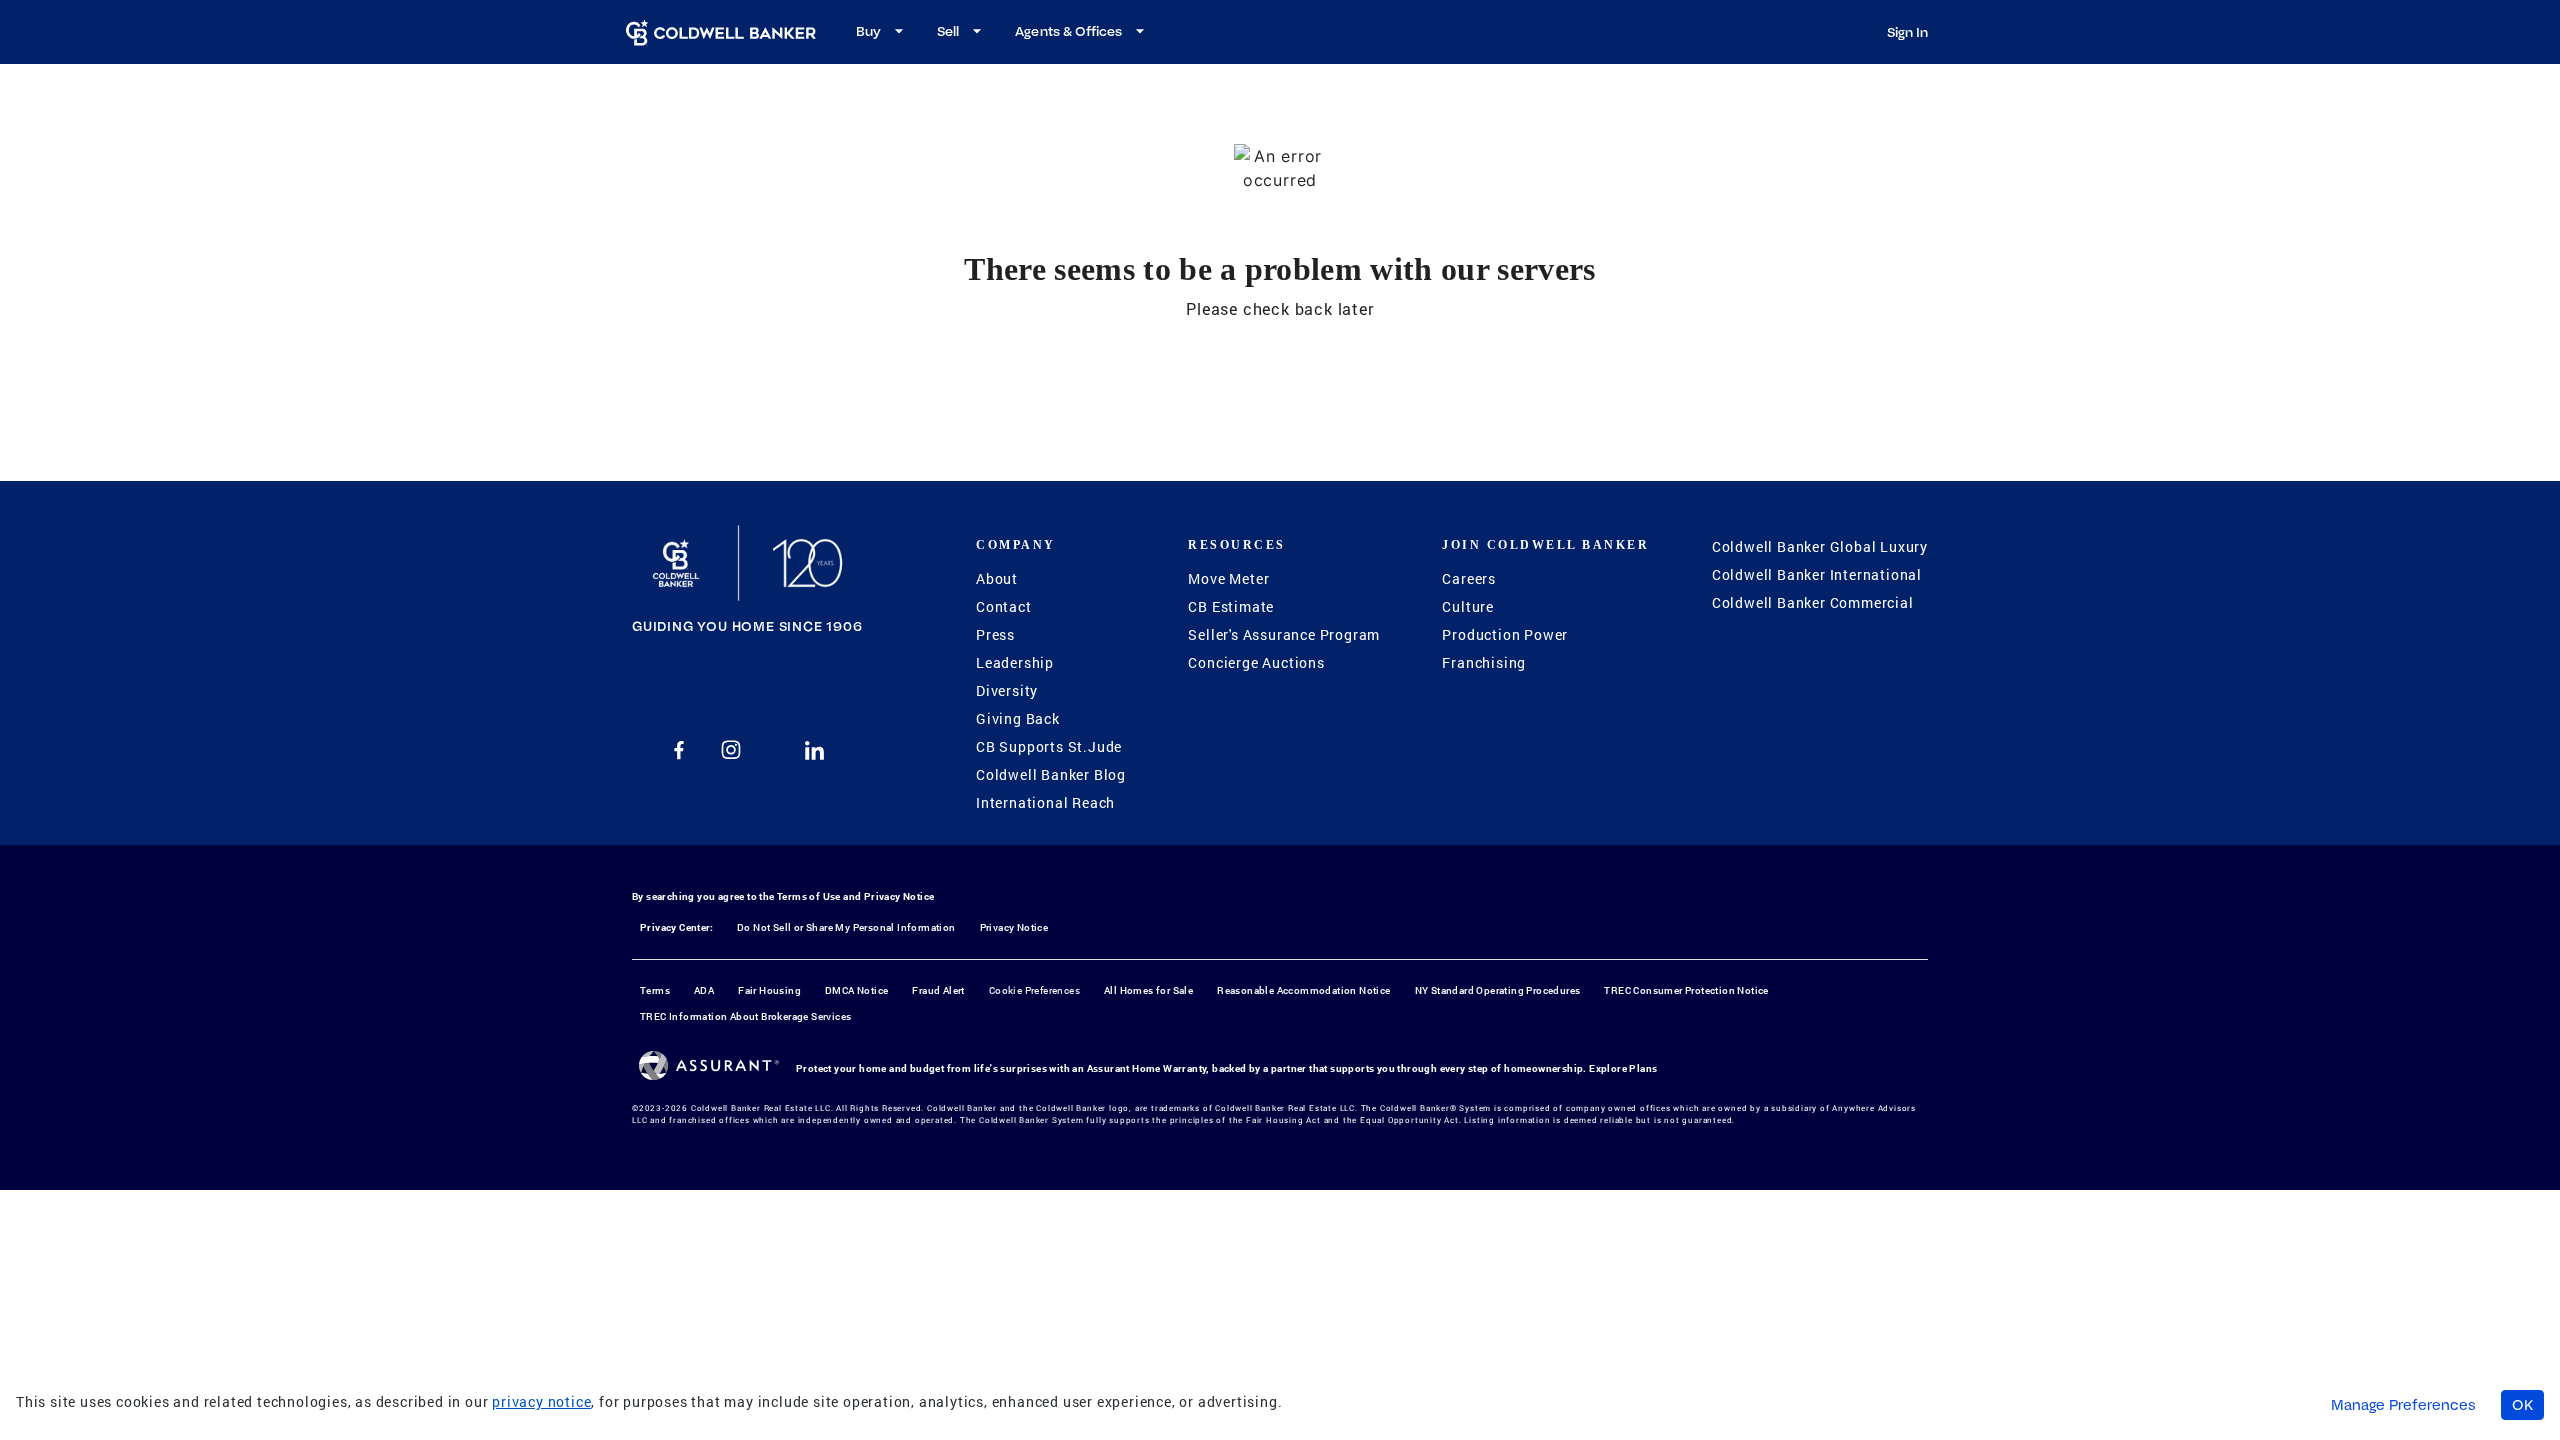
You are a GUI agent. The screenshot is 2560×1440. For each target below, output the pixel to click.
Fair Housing (769, 990)
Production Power (1505, 634)
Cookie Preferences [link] (1034, 990)
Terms (655, 990)
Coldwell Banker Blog (1051, 774)
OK (2522, 1405)
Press (995, 634)
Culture (1468, 606)
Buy (868, 31)
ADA (704, 990)
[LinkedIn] (815, 750)
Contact (1004, 606)
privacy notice (541, 1401)
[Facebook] (679, 750)
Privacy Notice (899, 896)
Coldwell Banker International (1817, 574)
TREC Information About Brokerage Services (745, 1016)
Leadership (1015, 662)
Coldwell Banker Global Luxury (1820, 546)
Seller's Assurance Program (1284, 634)
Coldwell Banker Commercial (1813, 602)
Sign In (1907, 32)
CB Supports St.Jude (1049, 746)
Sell (948, 31)
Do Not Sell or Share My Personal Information (846, 927)
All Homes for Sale (1148, 990)
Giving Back (1018, 718)
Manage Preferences (2403, 1405)
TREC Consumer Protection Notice (1686, 990)
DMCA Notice (856, 990)
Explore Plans (1623, 1068)
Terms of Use (809, 896)
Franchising (1484, 662)
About (997, 578)
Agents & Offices (1068, 31)
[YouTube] (773, 750)
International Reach (1045, 802)
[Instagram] (731, 750)
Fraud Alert (938, 990)
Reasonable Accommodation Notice (1303, 990)
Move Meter (1228, 578)
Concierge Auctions (1256, 662)
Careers (1469, 578)
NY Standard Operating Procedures (1498, 990)
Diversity (1007, 690)
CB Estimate (1231, 606)
